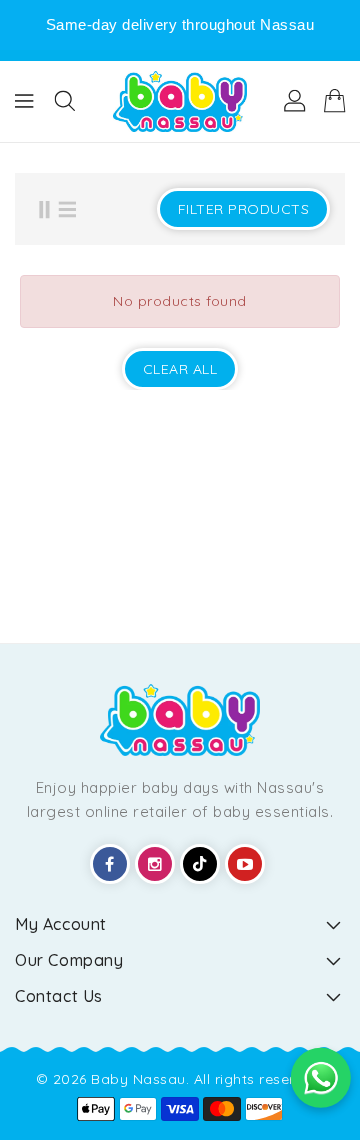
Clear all (180, 369)
